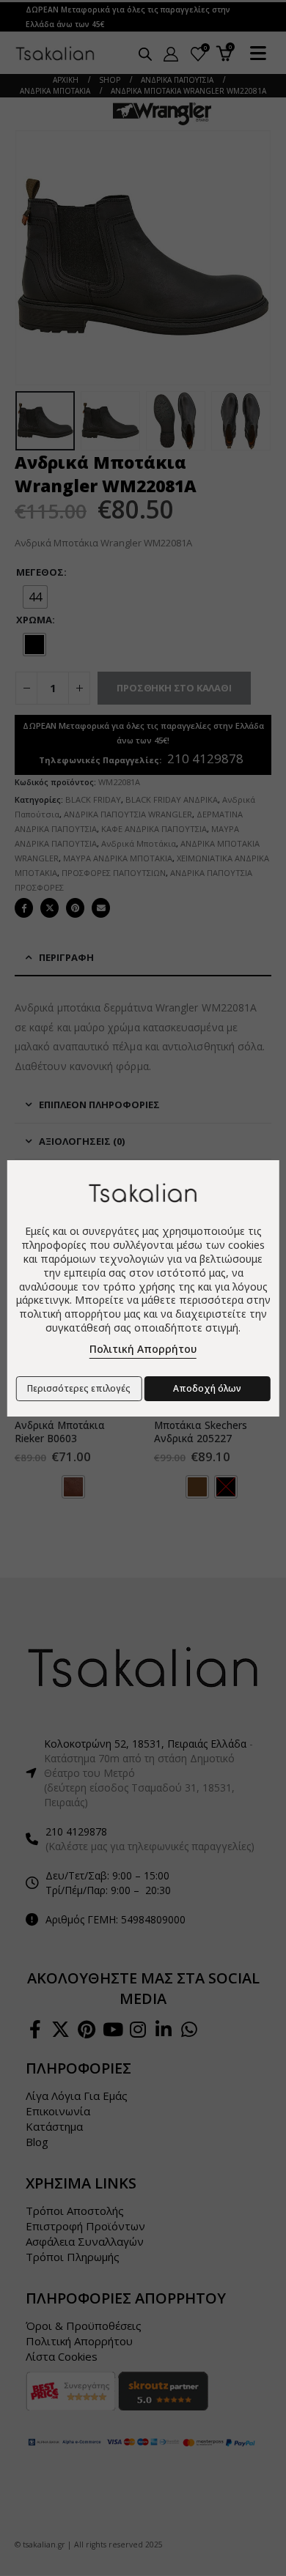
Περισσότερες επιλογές (79, 1388)
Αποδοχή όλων (207, 1388)
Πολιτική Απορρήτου (143, 1349)
